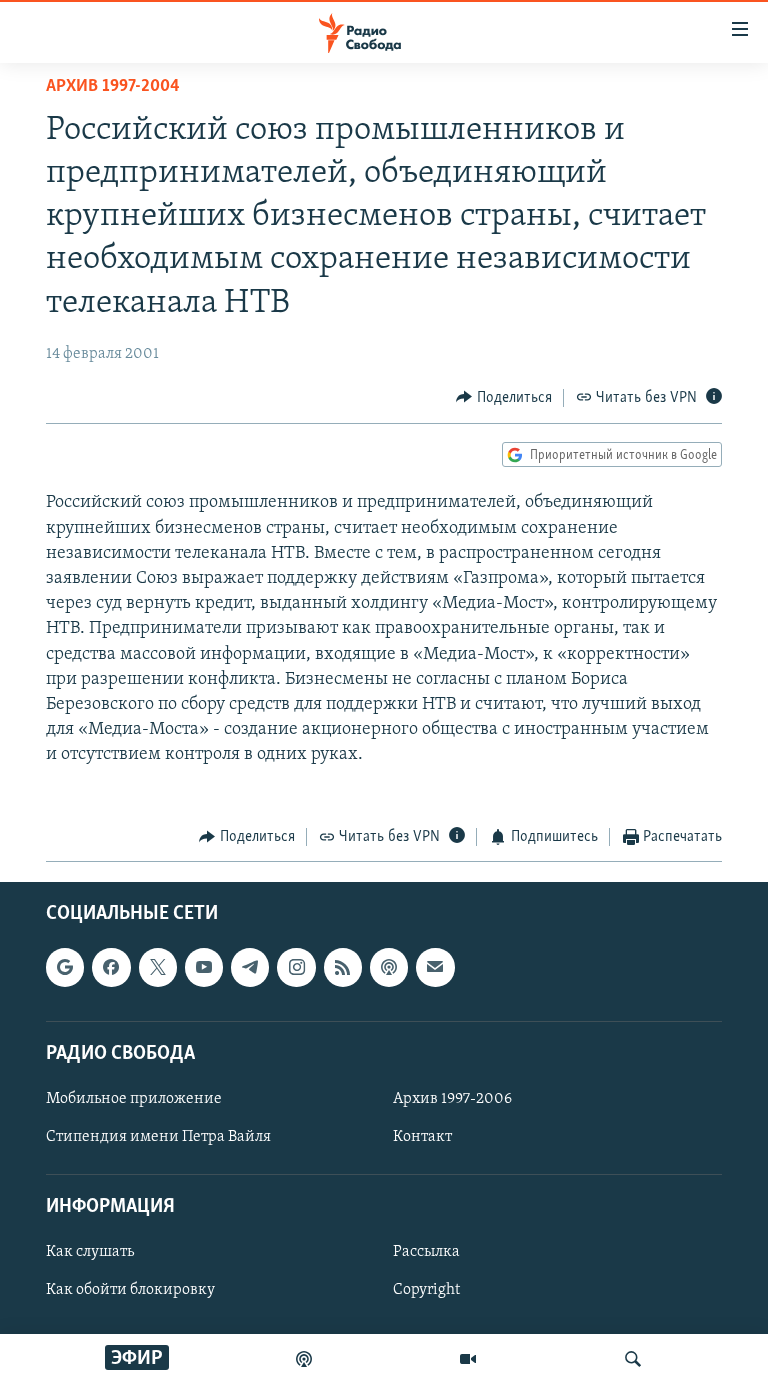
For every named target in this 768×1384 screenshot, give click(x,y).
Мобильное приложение (134, 1099)
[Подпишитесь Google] (65, 968)
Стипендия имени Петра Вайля (158, 1137)
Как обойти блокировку (130, 1291)
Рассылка (426, 1253)
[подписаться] (435, 968)
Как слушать (90, 1253)
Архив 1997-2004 (113, 87)
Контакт (422, 1137)
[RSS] (343, 968)
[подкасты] (304, 1359)
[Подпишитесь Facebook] (111, 968)
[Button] (504, 398)
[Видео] (468, 1359)
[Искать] (633, 1359)
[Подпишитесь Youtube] (204, 968)
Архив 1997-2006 (452, 1099)
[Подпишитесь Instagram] (296, 968)
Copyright (426, 1291)
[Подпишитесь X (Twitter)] (158, 968)
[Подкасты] (389, 968)
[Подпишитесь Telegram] (250, 968)
